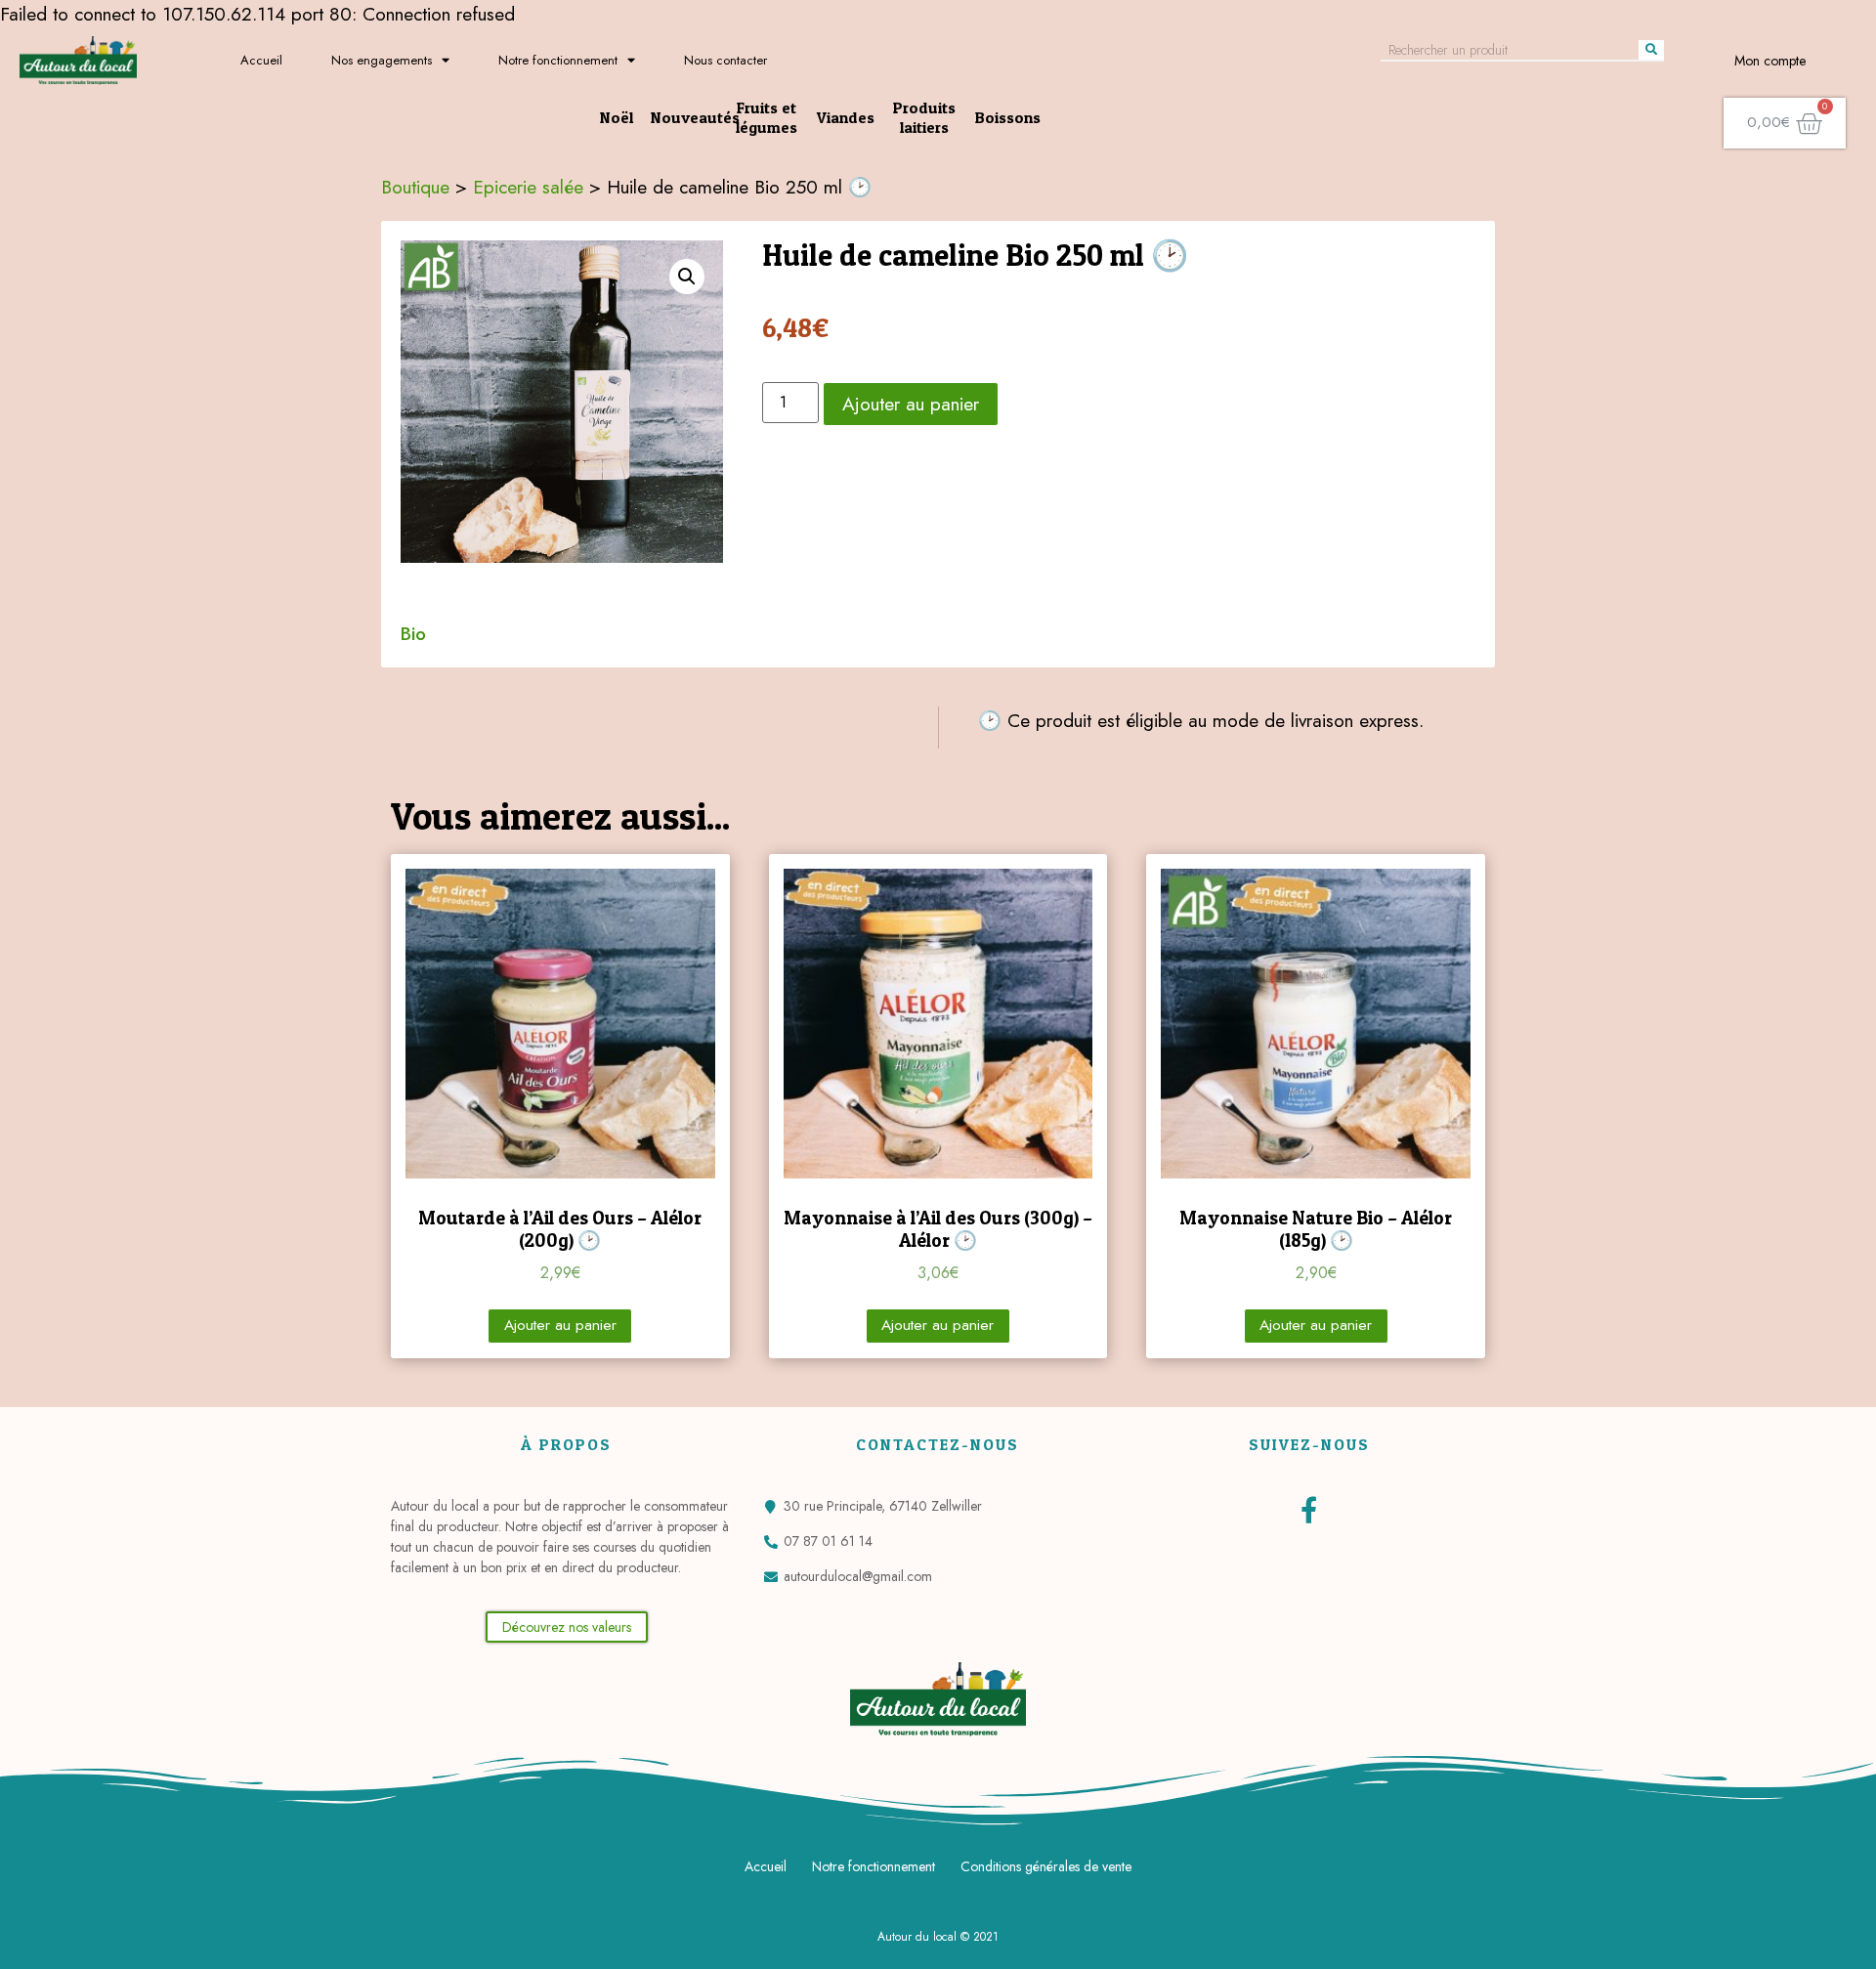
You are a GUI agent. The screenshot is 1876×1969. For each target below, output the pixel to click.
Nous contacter (725, 60)
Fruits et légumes (767, 117)
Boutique (415, 187)
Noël (617, 117)
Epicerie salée (528, 187)
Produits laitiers (924, 117)
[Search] (1651, 50)
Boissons (1008, 117)
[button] (567, 1627)
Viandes (846, 117)
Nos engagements (382, 60)
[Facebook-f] (1309, 1509)
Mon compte (1770, 61)
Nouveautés (695, 117)
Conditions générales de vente (1046, 1866)
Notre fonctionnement (558, 60)
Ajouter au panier (911, 404)
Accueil (261, 60)
